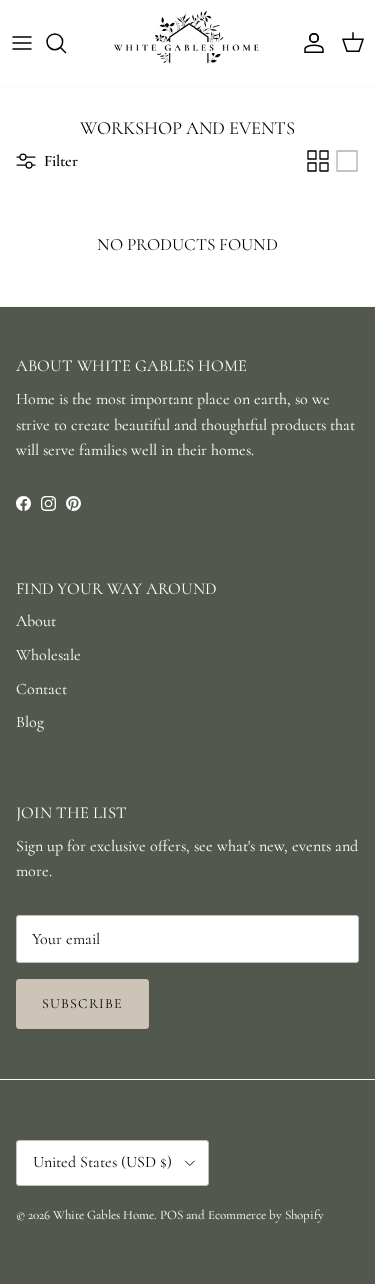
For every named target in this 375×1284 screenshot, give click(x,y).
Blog (30, 722)
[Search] (66, 43)
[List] (347, 161)
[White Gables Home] (187, 43)
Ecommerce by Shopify (266, 1215)
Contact (41, 689)
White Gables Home (103, 1215)
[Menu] (22, 43)
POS (171, 1215)
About (36, 621)
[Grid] (318, 161)
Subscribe (82, 1003)
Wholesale (48, 655)
